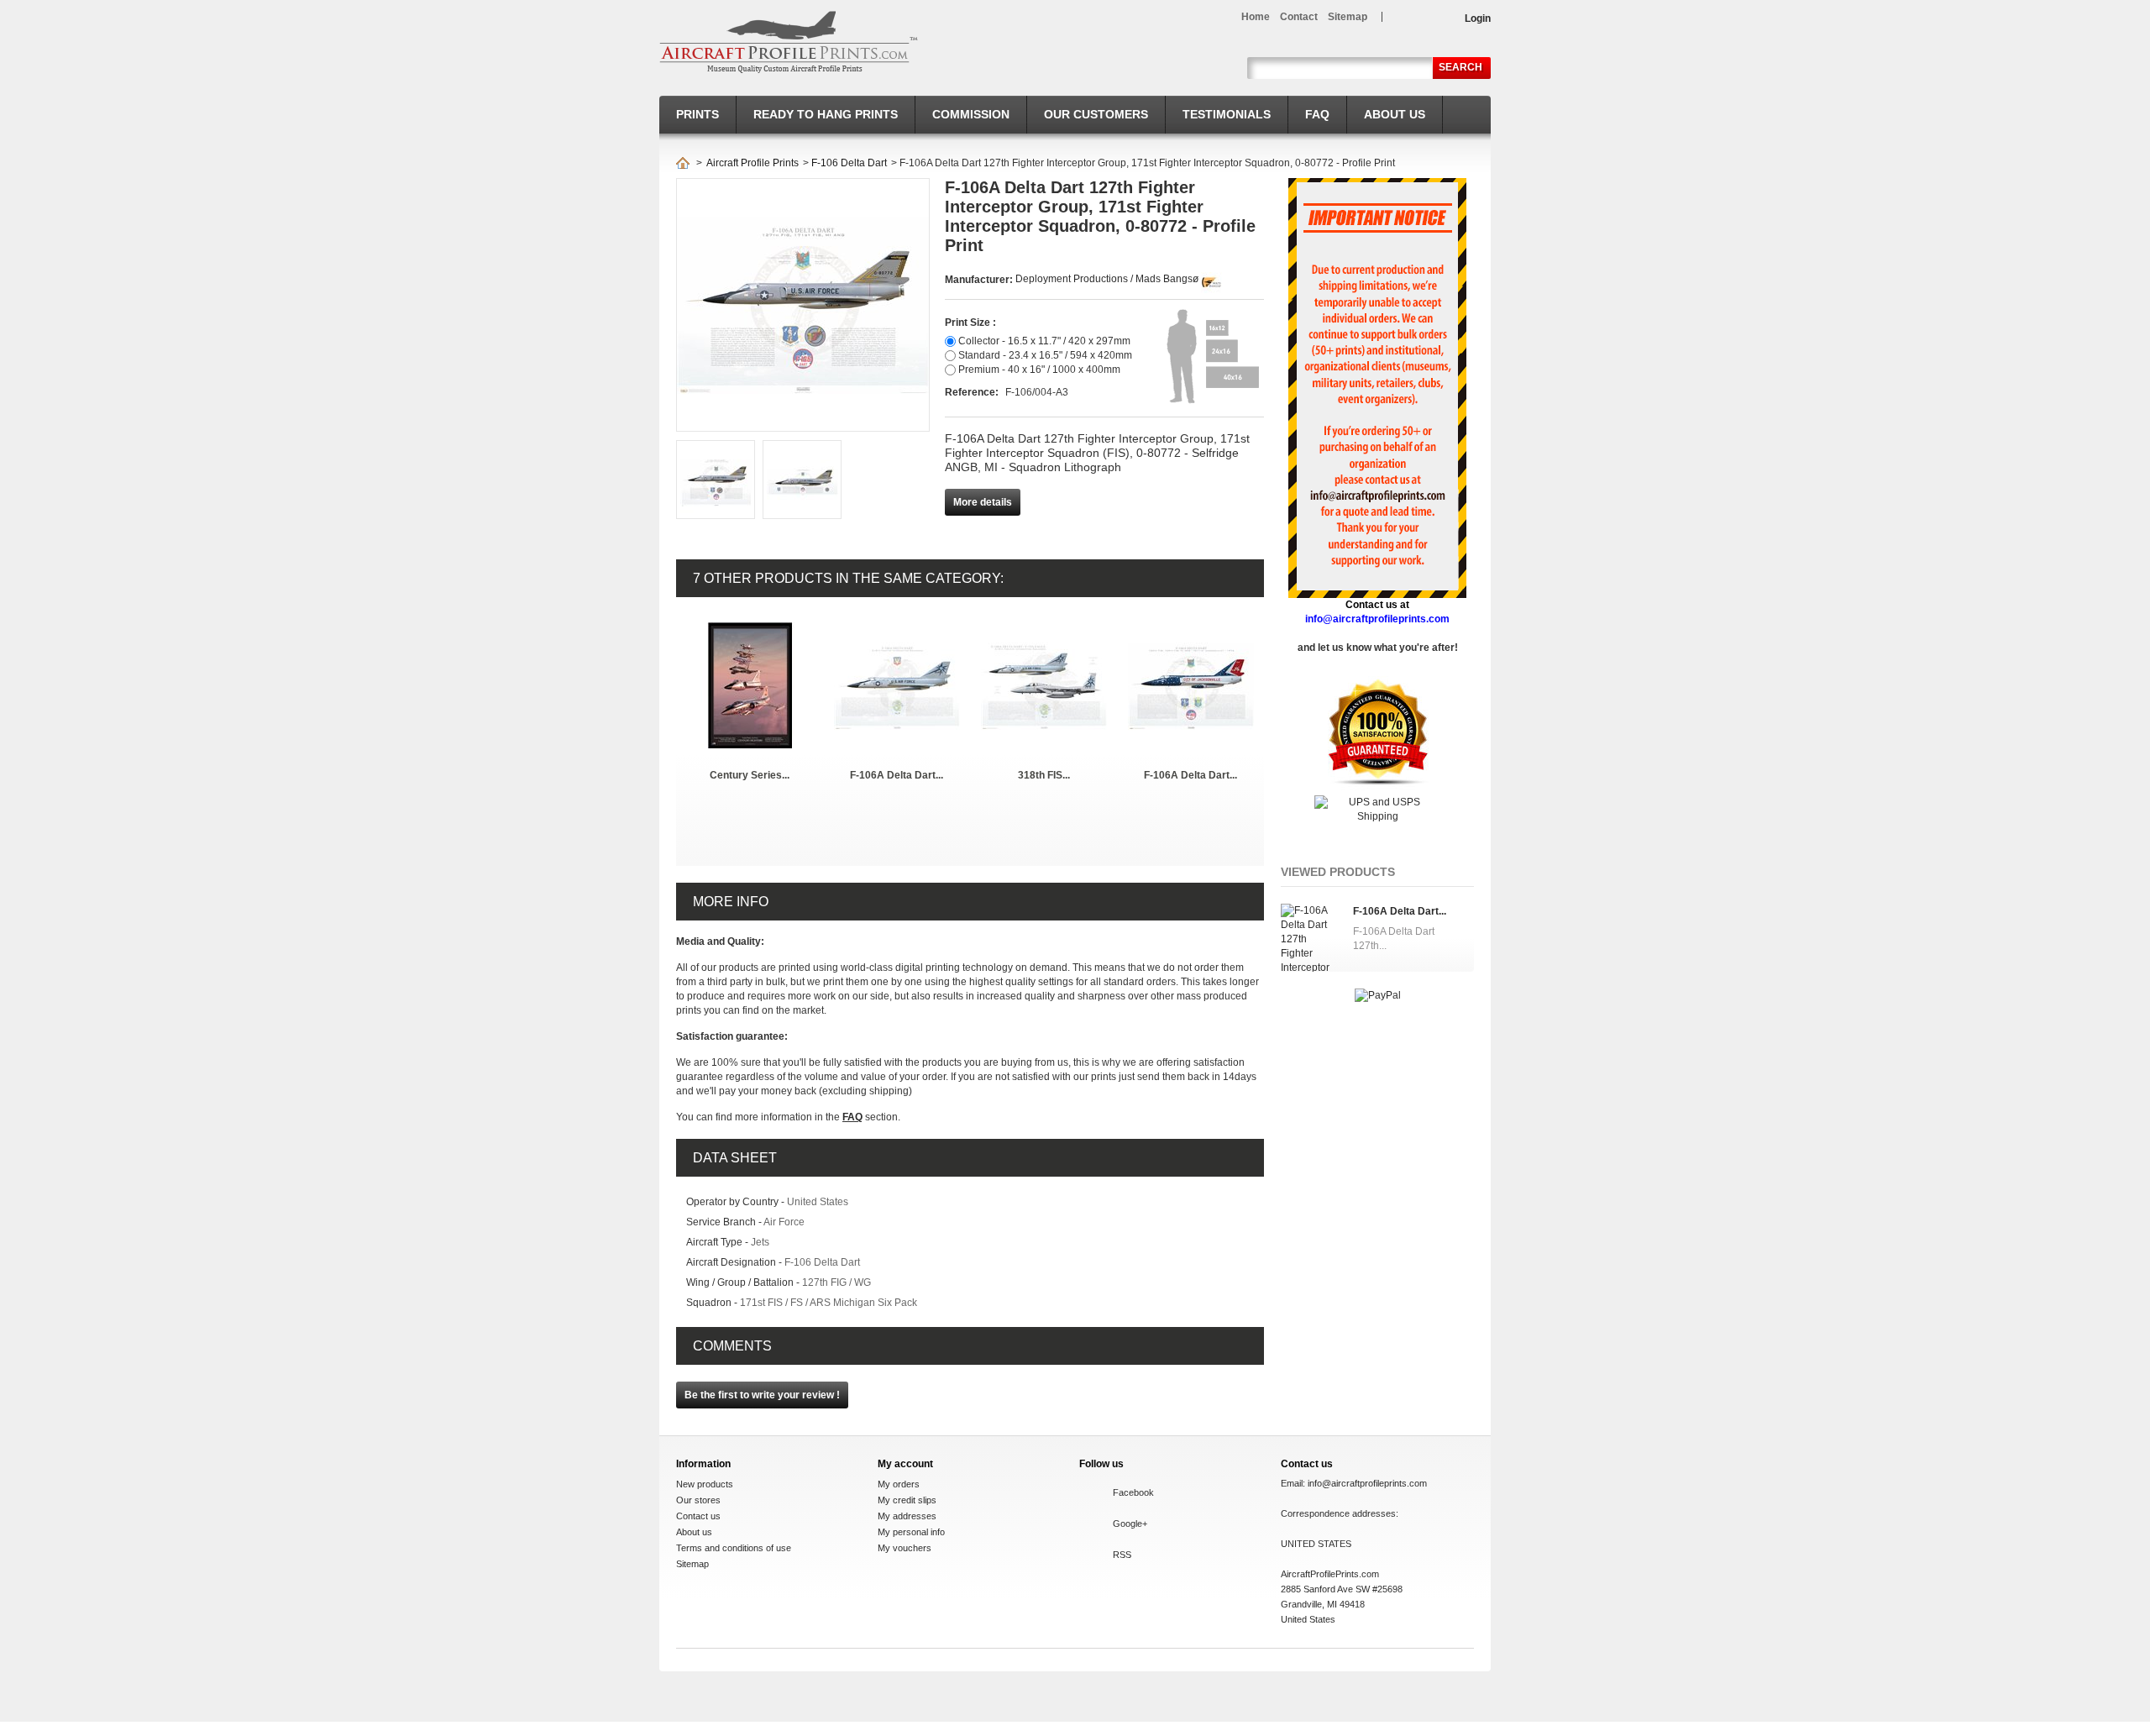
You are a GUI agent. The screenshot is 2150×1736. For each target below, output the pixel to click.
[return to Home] (683, 163)
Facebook (1133, 1492)
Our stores (698, 1500)
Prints (697, 114)
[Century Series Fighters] (750, 629)
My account (905, 1464)
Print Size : (970, 323)
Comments (732, 1346)
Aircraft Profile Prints (752, 163)
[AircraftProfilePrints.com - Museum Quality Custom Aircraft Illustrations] (789, 42)
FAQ (1317, 114)
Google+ (1130, 1524)
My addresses (907, 1516)
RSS (1122, 1555)
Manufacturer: (980, 280)
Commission (971, 114)
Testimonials (1227, 114)
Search (1460, 67)
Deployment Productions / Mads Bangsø (1107, 279)
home (1256, 17)
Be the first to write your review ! (762, 1395)
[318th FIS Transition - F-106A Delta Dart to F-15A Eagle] (1044, 629)
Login (1478, 18)
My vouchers (905, 1548)
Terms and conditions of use (734, 1548)
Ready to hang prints (826, 114)
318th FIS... (1044, 775)
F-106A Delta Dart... (897, 775)
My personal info (911, 1532)
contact (1299, 17)
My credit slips (907, 1500)
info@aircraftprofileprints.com (1367, 1483)
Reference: (973, 392)
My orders (899, 1484)
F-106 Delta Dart (849, 163)
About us (1395, 114)
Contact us (698, 1516)
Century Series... (750, 775)
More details (983, 502)
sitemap (1348, 17)
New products (705, 1484)
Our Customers (1096, 114)
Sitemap (692, 1564)
